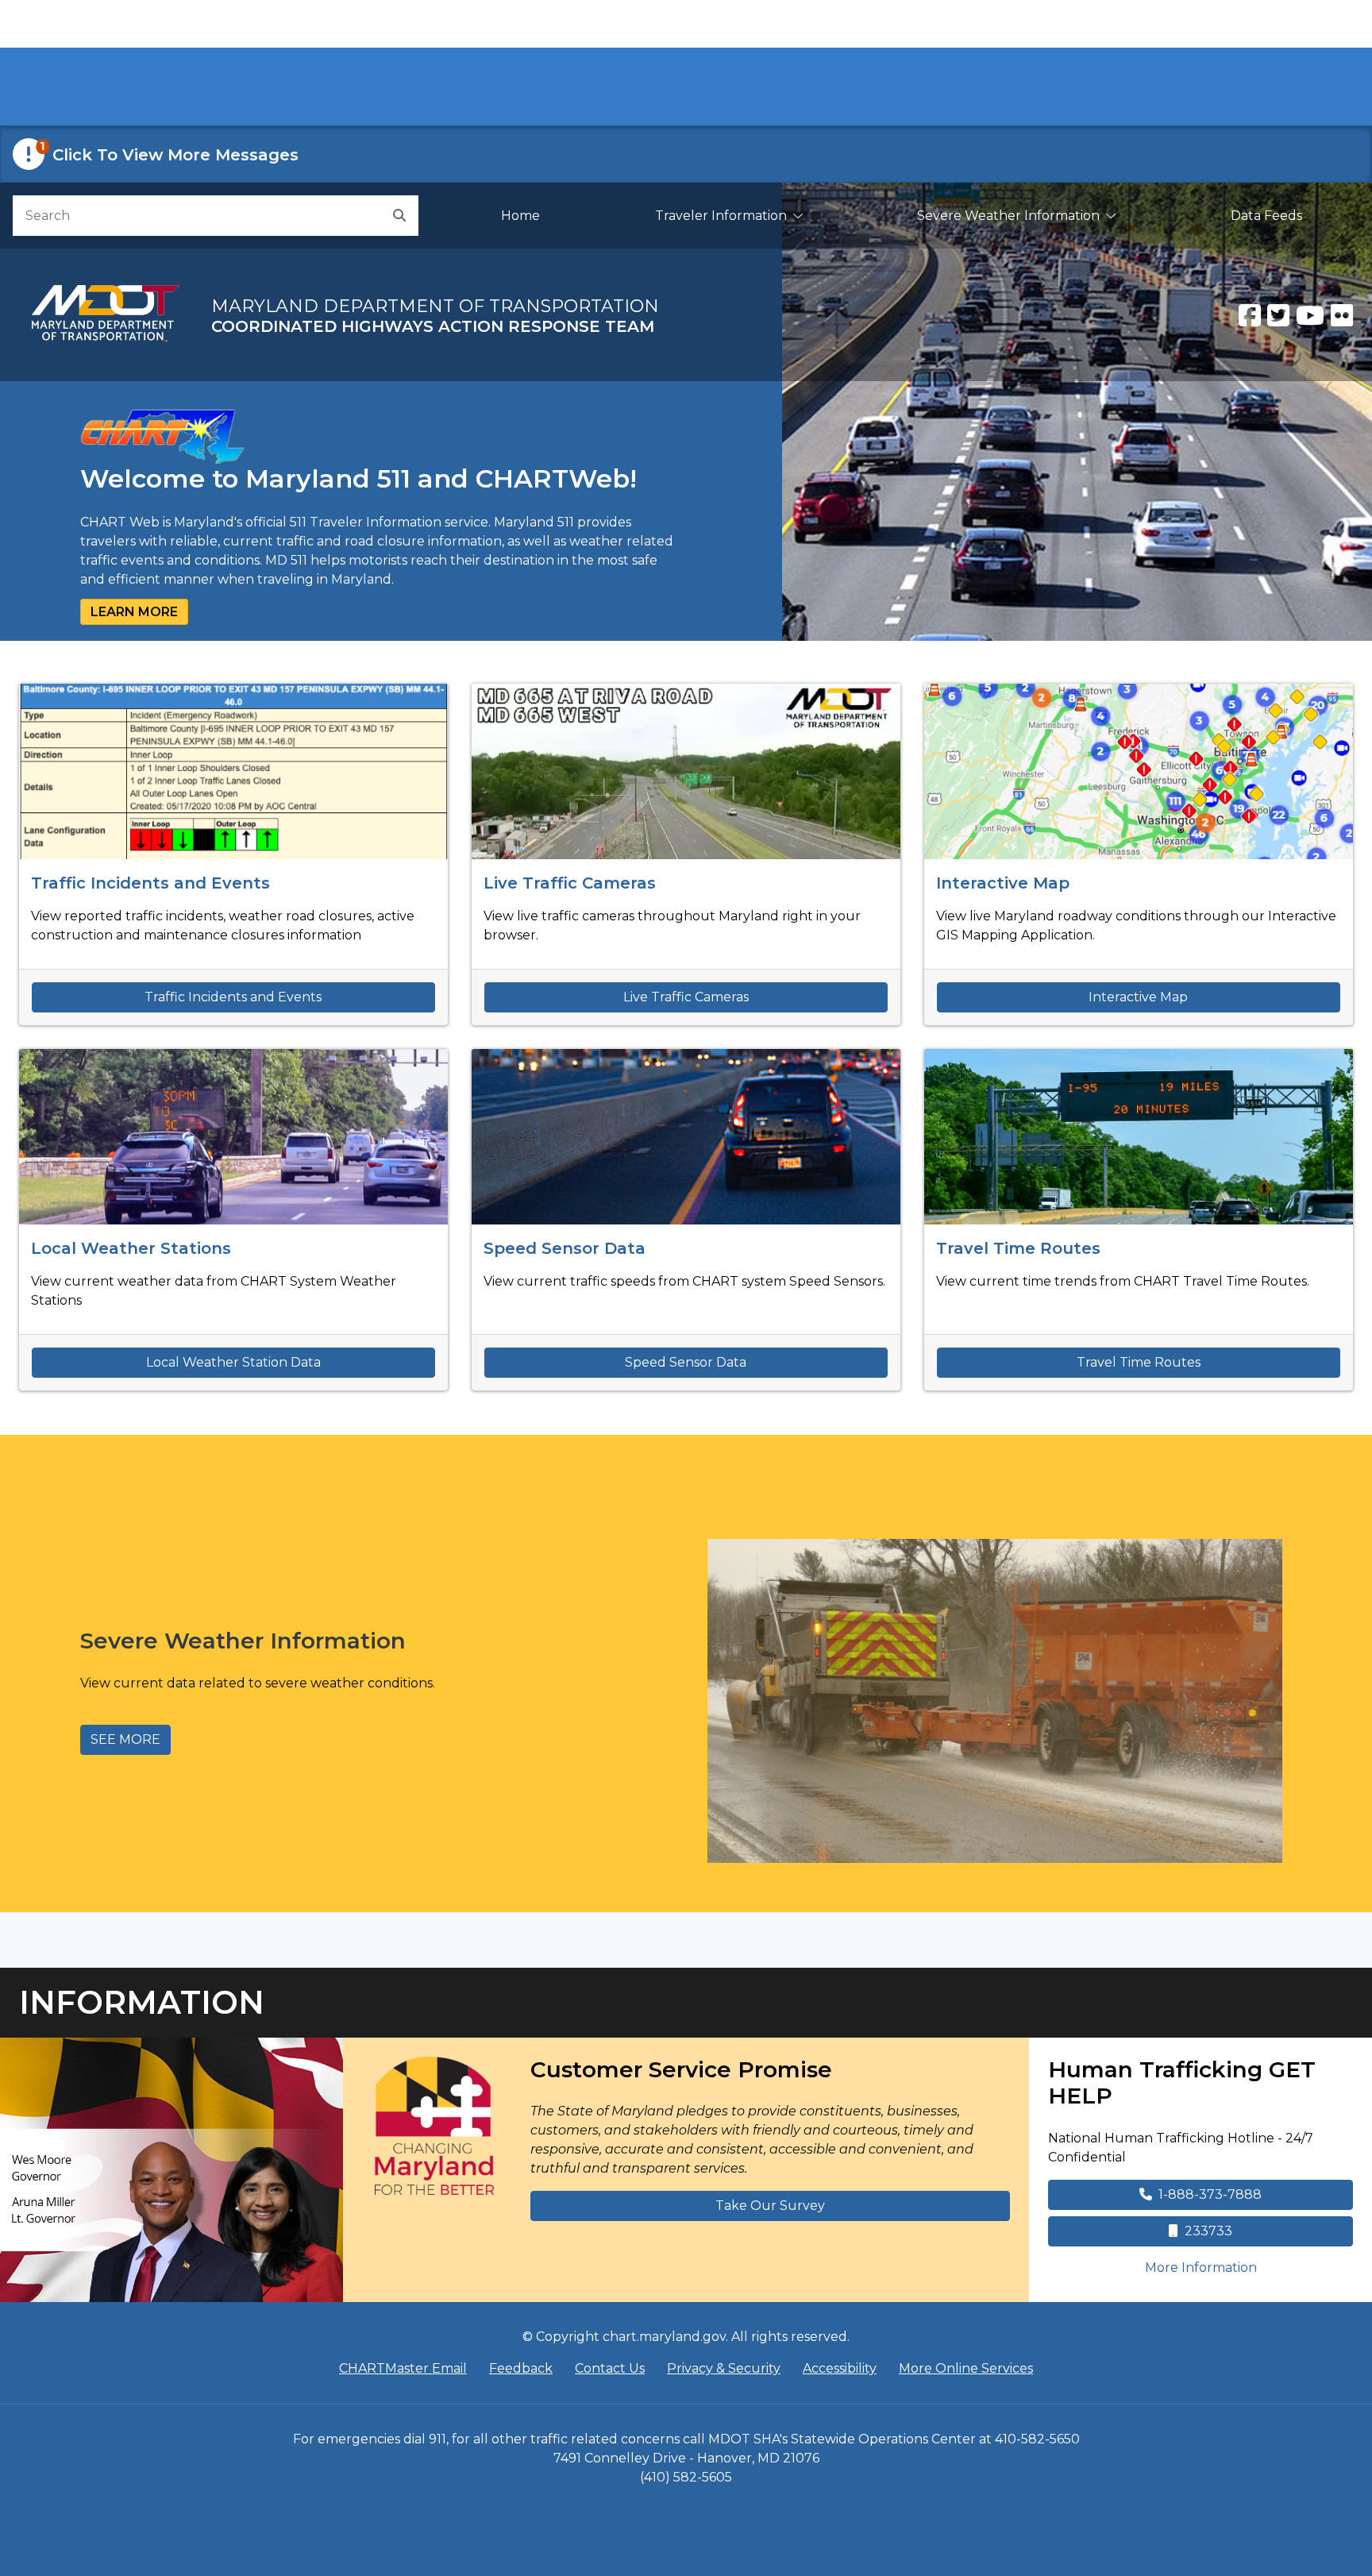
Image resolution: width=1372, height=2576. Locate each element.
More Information (1249, 2267)
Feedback (521, 2368)
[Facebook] (1250, 315)
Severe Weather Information (1008, 216)
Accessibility (840, 2368)
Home (520, 216)
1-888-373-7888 (1210, 2194)
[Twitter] (1278, 315)
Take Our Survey (770, 2206)
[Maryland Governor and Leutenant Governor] (171, 2170)
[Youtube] (1310, 315)
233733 (1208, 2231)
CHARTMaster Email (403, 2368)
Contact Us (610, 2368)
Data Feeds (1266, 216)
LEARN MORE (134, 612)
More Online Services (966, 2368)
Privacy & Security (724, 2368)
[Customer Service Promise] (434, 2126)
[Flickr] (1342, 315)
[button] (686, 154)
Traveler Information (721, 216)
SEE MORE (125, 1739)
